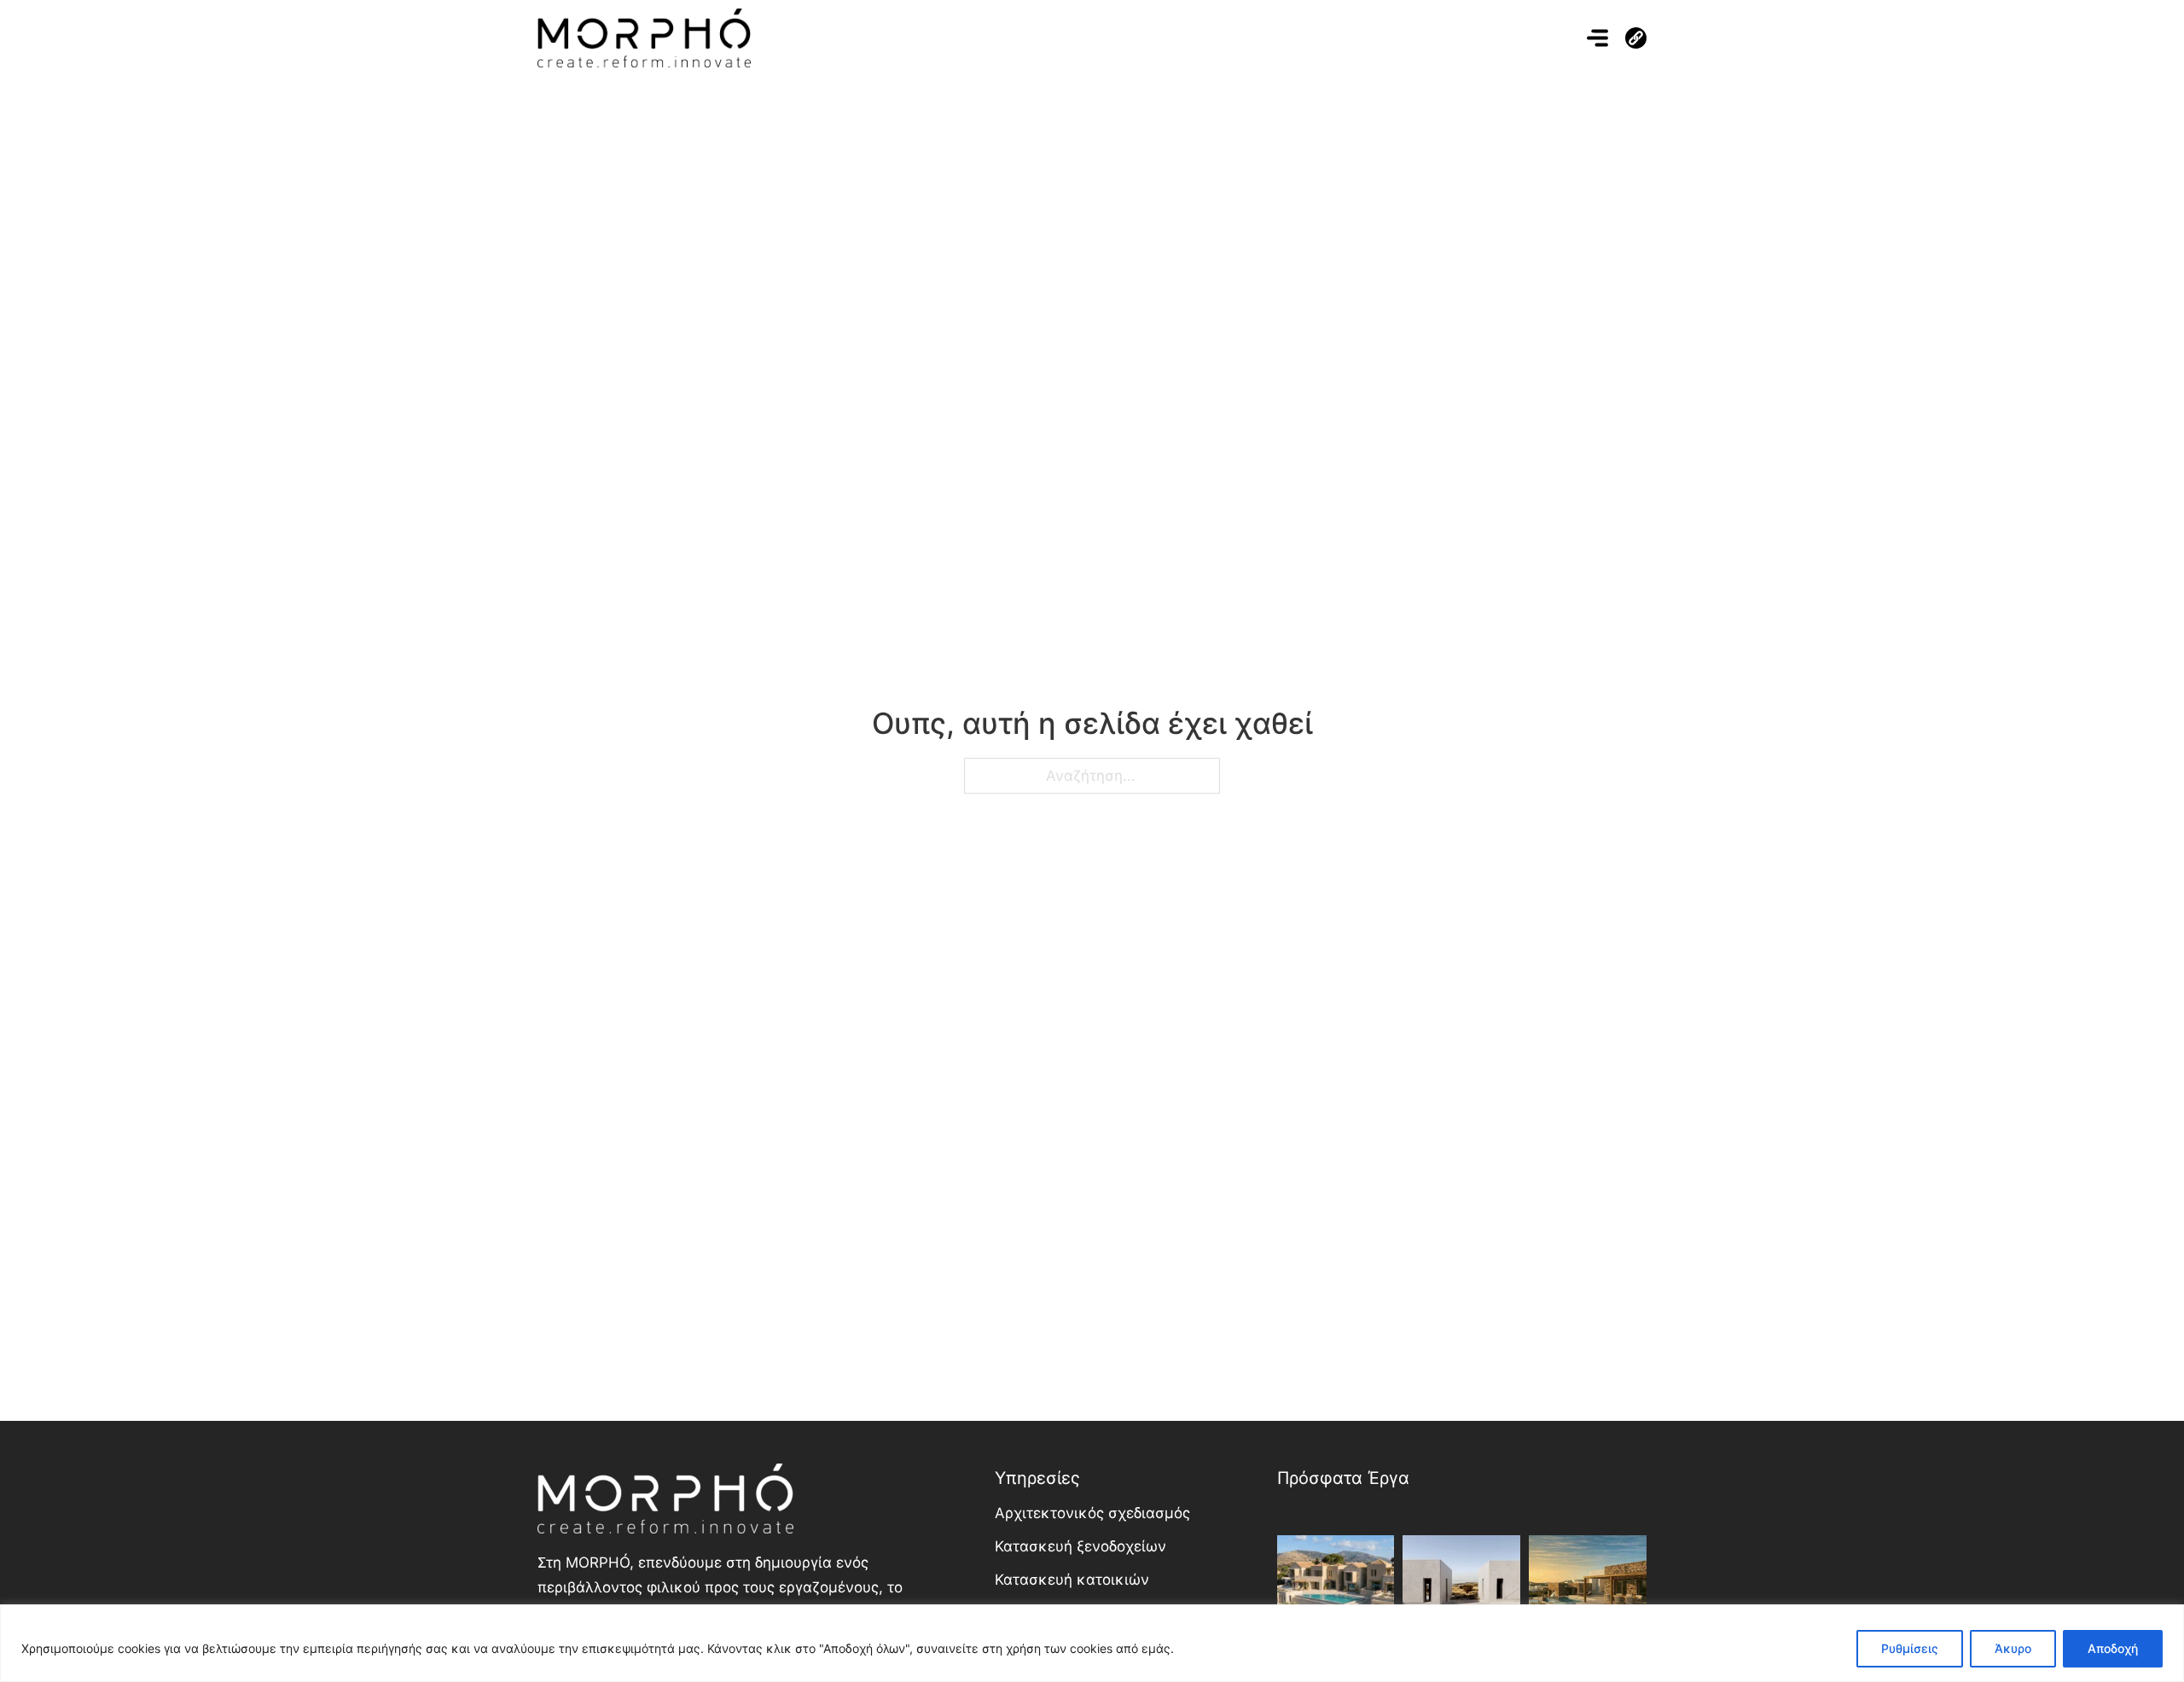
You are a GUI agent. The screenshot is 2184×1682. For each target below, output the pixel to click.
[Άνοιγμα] (1597, 38)
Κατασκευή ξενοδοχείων (1080, 1546)
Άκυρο (2013, 1648)
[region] (1092, 1643)
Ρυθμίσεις (1910, 1648)
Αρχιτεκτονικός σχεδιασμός (1092, 1513)
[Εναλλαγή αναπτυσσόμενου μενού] (1636, 38)
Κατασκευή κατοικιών (1072, 1580)
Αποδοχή (2113, 1648)
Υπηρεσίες (1037, 1478)
